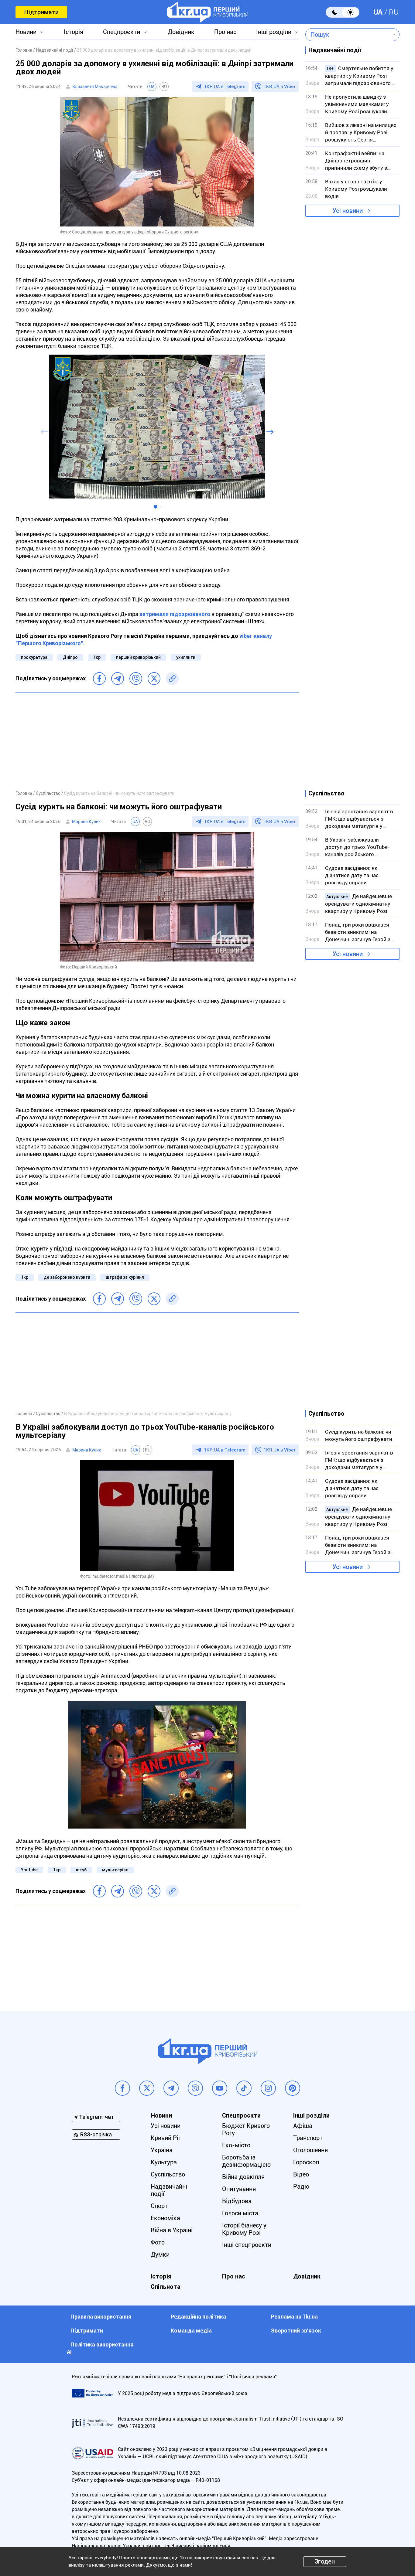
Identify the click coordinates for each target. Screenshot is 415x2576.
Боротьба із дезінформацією (246, 2161)
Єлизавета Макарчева (95, 87)
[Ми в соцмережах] (122, 2088)
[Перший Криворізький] (208, 12)
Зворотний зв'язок (296, 2331)
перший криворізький (138, 657)
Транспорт (308, 2138)
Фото (158, 2242)
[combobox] (348, 35)
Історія (74, 32)
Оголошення (310, 2150)
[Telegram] (118, 679)
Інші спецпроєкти (247, 2245)
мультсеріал (115, 1870)
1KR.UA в (225, 87)
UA (378, 12)
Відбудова (237, 2201)
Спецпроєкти (122, 32)
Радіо (301, 2186)
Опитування (239, 2189)
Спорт (159, 2206)
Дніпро (70, 657)
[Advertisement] (157, 741)
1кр (97, 657)
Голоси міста (240, 2213)
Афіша (303, 2126)
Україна (162, 2150)
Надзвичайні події (169, 2190)
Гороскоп (306, 2162)
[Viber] (136, 679)
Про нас (225, 32)
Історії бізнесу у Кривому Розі (244, 2229)
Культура (164, 2162)
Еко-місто (236, 2145)
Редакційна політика (198, 2317)
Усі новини (348, 211)
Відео (301, 2174)
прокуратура (34, 657)
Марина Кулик (86, 822)
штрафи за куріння (125, 1277)
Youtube (29, 1870)
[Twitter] (154, 679)
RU (394, 12)
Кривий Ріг (166, 2138)
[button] (156, 507)
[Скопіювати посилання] (172, 679)
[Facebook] (99, 679)
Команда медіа (191, 2331)
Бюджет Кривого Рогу (246, 2129)
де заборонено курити (67, 1277)
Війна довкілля (243, 2177)
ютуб (81, 1870)
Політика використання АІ (100, 2348)
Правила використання (101, 2317)
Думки (160, 2254)
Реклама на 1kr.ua (294, 2317)
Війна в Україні (172, 2230)
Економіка (165, 2218)
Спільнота (166, 2287)
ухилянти (186, 657)
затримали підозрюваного (175, 614)
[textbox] (348, 35)
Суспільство (168, 2174)
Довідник (181, 32)
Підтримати (41, 12)
